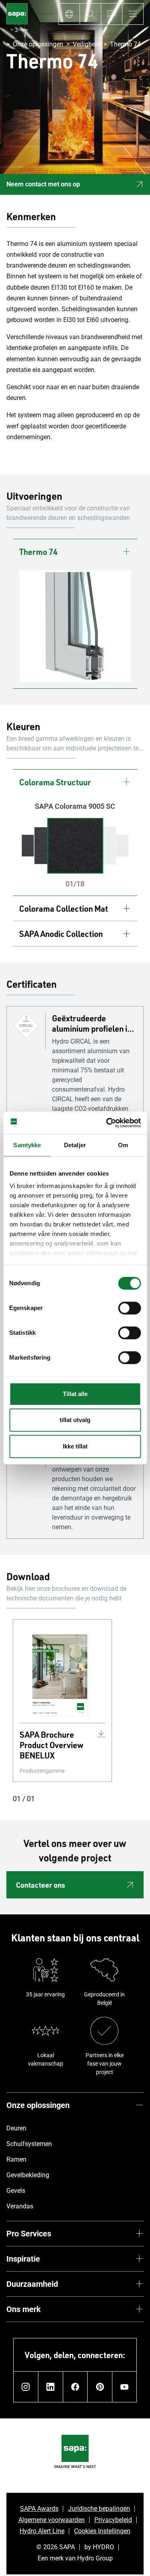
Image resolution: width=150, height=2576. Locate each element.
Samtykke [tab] (27, 1145)
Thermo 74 (38, 552)
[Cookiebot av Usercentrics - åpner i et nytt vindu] (107, 1123)
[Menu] (133, 14)
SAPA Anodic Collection (61, 934)
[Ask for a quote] (111, 14)
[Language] (69, 14)
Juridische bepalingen (99, 2509)
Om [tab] (123, 1145)
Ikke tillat (75, 1446)
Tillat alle (75, 1394)
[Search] (90, 14)
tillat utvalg (75, 1420)
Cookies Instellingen (102, 2531)
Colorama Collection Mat (64, 908)
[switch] (129, 1308)
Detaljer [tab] (75, 1145)
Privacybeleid (113, 2520)
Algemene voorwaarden (52, 2520)
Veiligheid (87, 44)
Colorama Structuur (55, 782)
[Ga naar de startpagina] (17, 19)
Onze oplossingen (38, 44)
